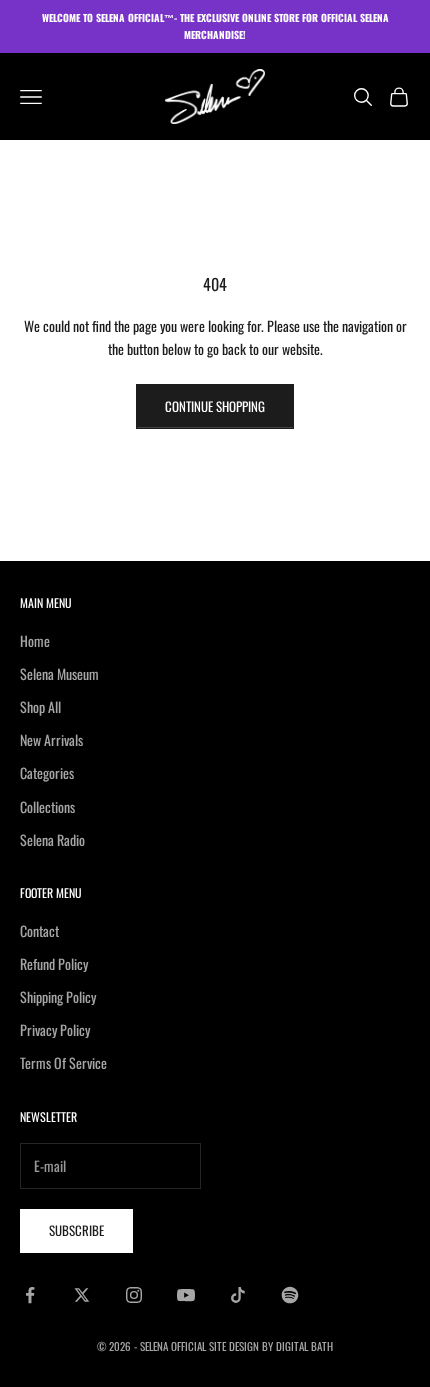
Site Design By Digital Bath (271, 1346)
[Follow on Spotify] (290, 1295)
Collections (47, 806)
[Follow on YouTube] (186, 1295)
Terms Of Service (63, 1062)
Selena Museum (59, 673)
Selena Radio (52, 839)
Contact (39, 930)
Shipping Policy (58, 996)
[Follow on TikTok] (238, 1295)
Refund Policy (54, 963)
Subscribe (76, 1230)
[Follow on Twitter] (82, 1295)
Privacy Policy (55, 1029)
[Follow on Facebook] (30, 1295)
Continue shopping (215, 406)
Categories (47, 772)
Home (35, 640)
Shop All (40, 706)
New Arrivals (51, 739)
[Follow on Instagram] (134, 1295)
